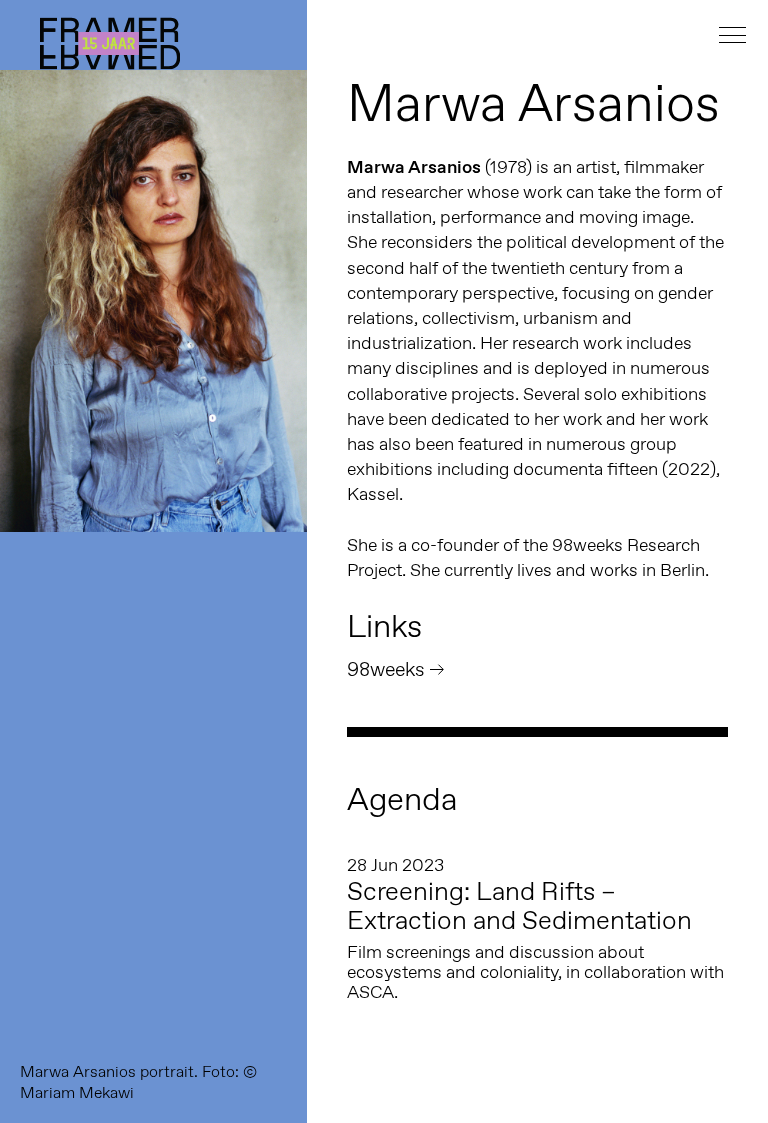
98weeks (386, 669)
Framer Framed (110, 43)
